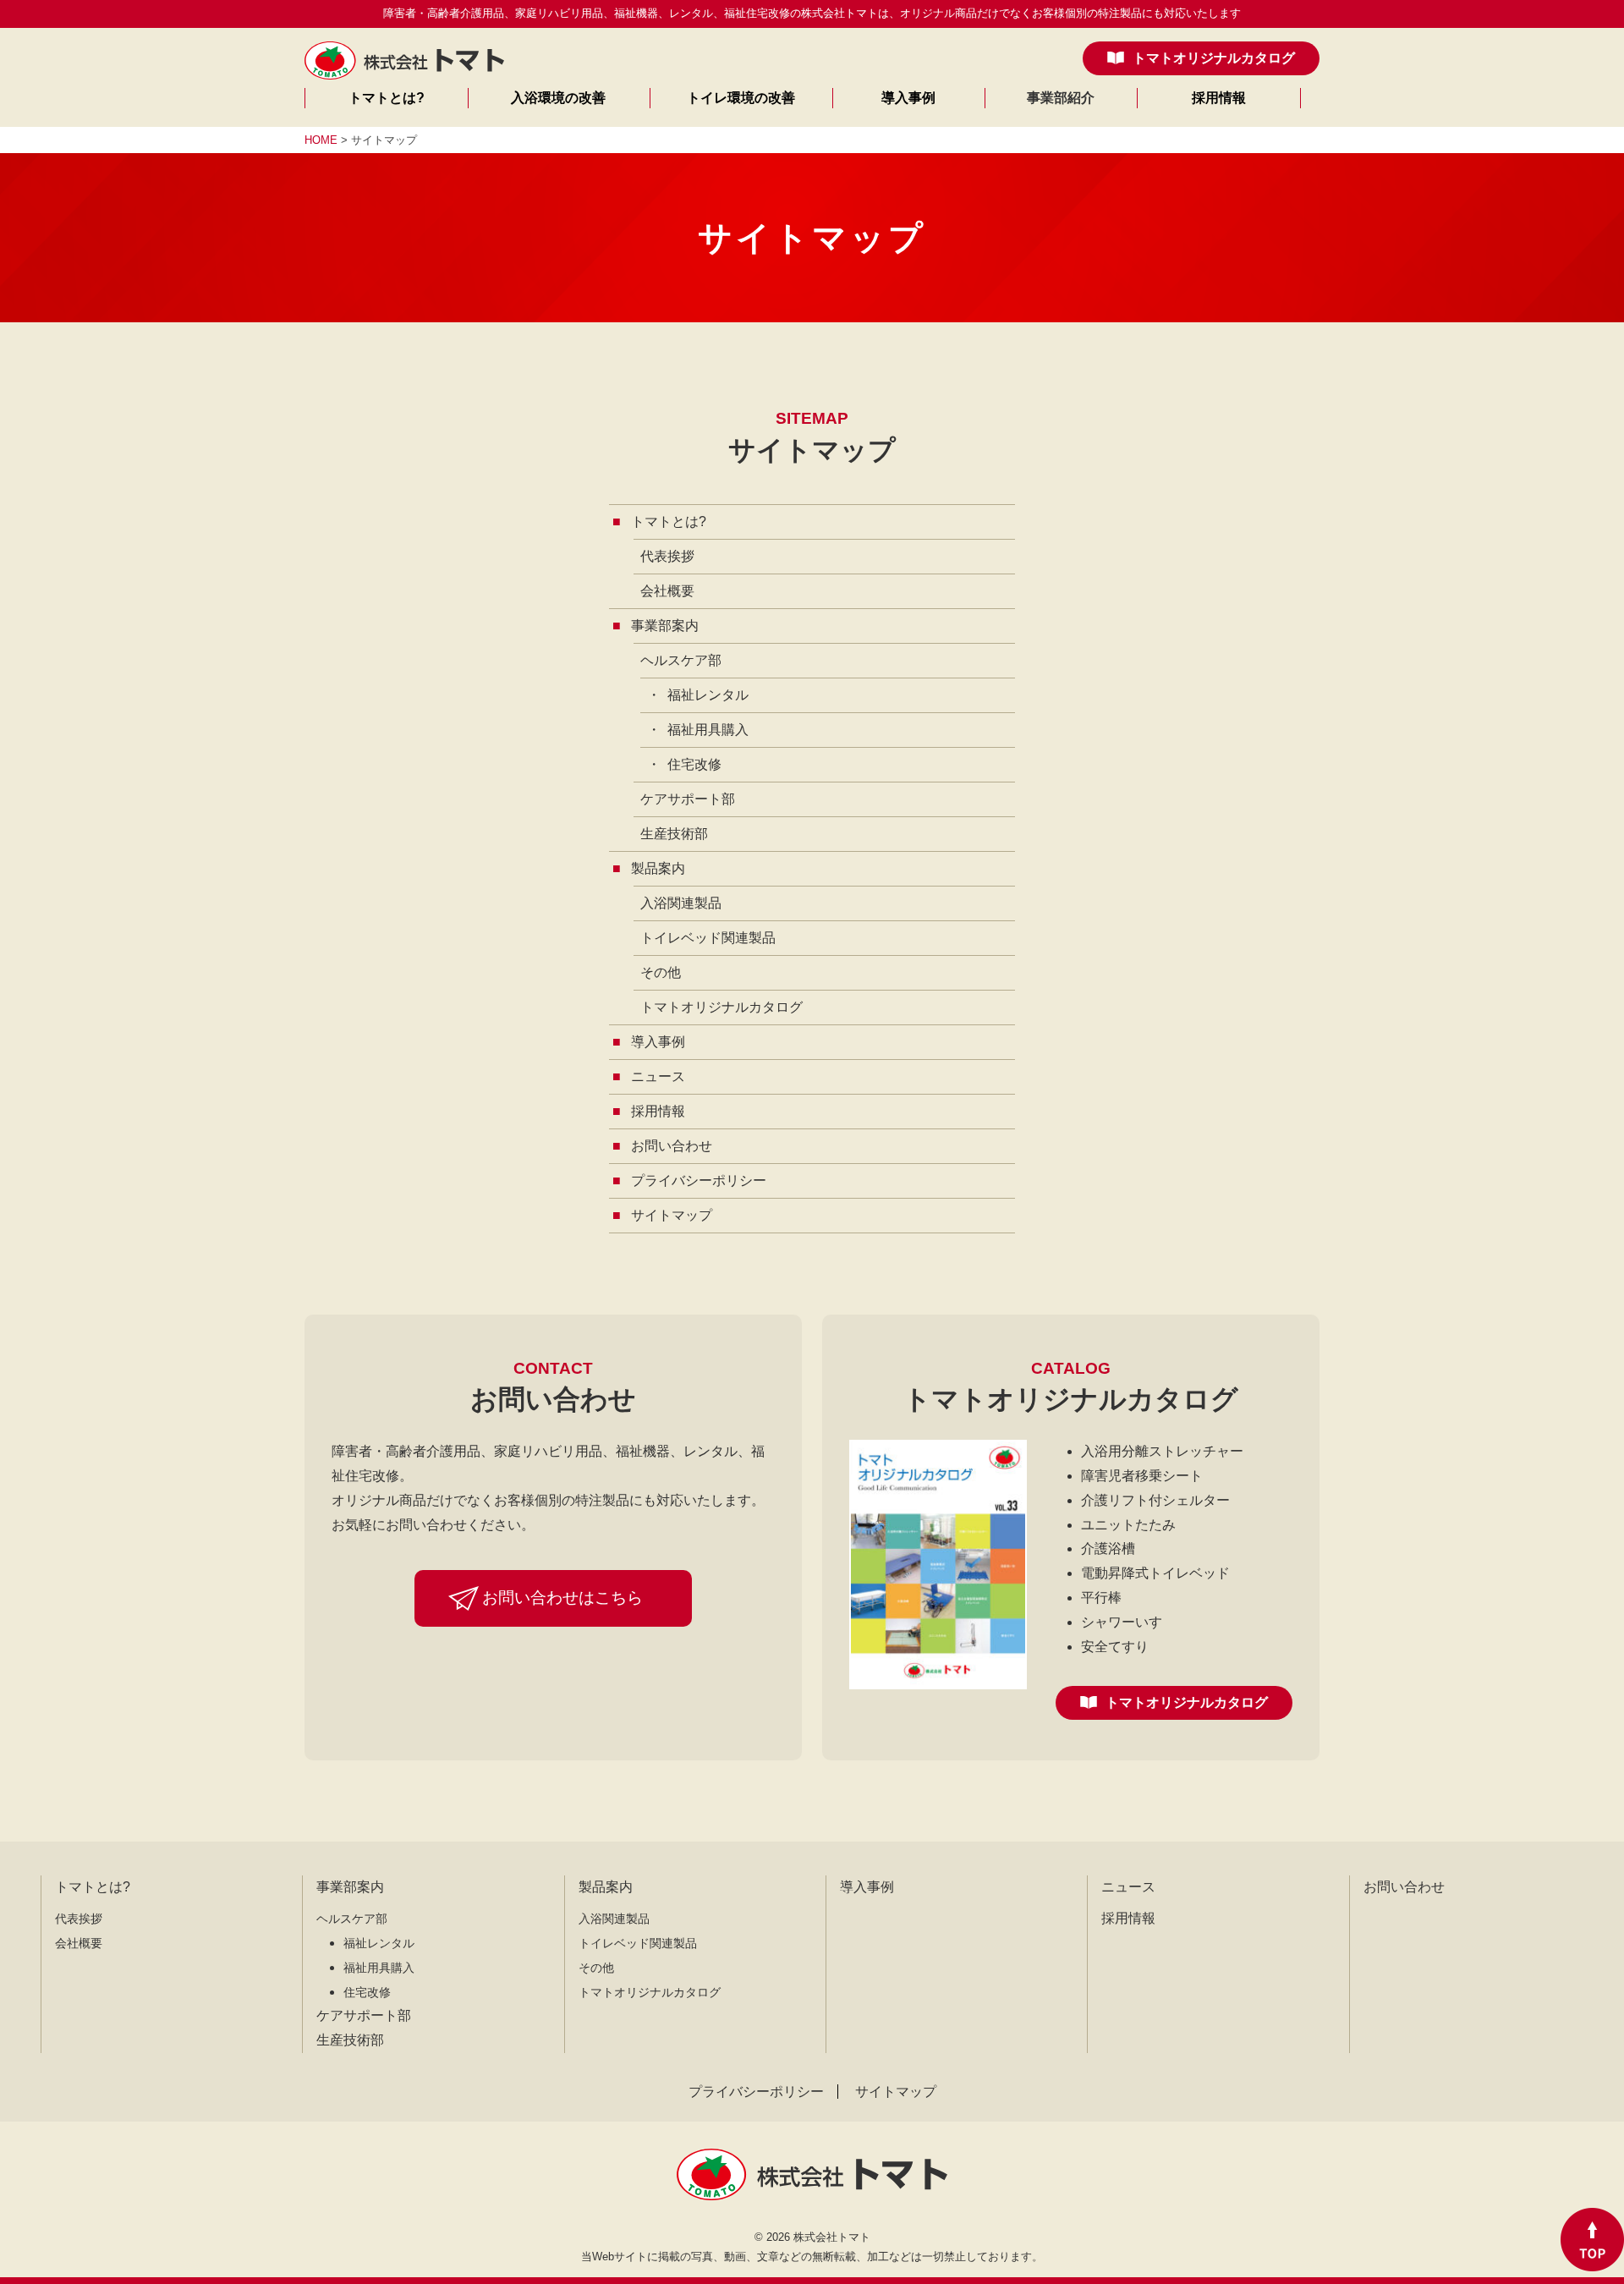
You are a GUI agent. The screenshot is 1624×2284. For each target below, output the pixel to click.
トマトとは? (387, 98)
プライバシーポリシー (756, 2092)
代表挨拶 (667, 556)
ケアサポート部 (688, 799)
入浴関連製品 (681, 903)
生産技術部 (674, 834)
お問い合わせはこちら (562, 1598)
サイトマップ (896, 2092)
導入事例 (908, 98)
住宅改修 (694, 764)
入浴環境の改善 (558, 98)
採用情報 (1219, 98)
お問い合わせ (1404, 1887)
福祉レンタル (708, 695)
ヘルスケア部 (681, 660)
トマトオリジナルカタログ (1214, 58)
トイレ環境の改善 (741, 98)
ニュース (1128, 1887)
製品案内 (606, 1887)
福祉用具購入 (708, 730)
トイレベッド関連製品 (708, 938)
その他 (661, 972)
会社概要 (667, 591)
